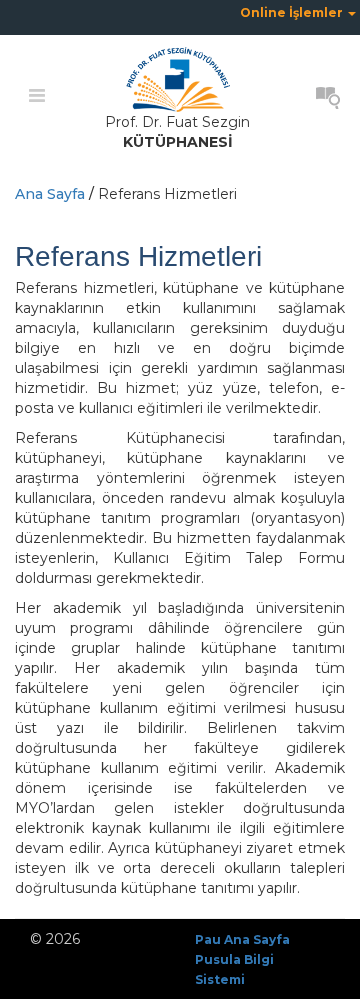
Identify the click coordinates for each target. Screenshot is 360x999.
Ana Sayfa (50, 194)
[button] (298, 12)
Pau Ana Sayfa (242, 939)
